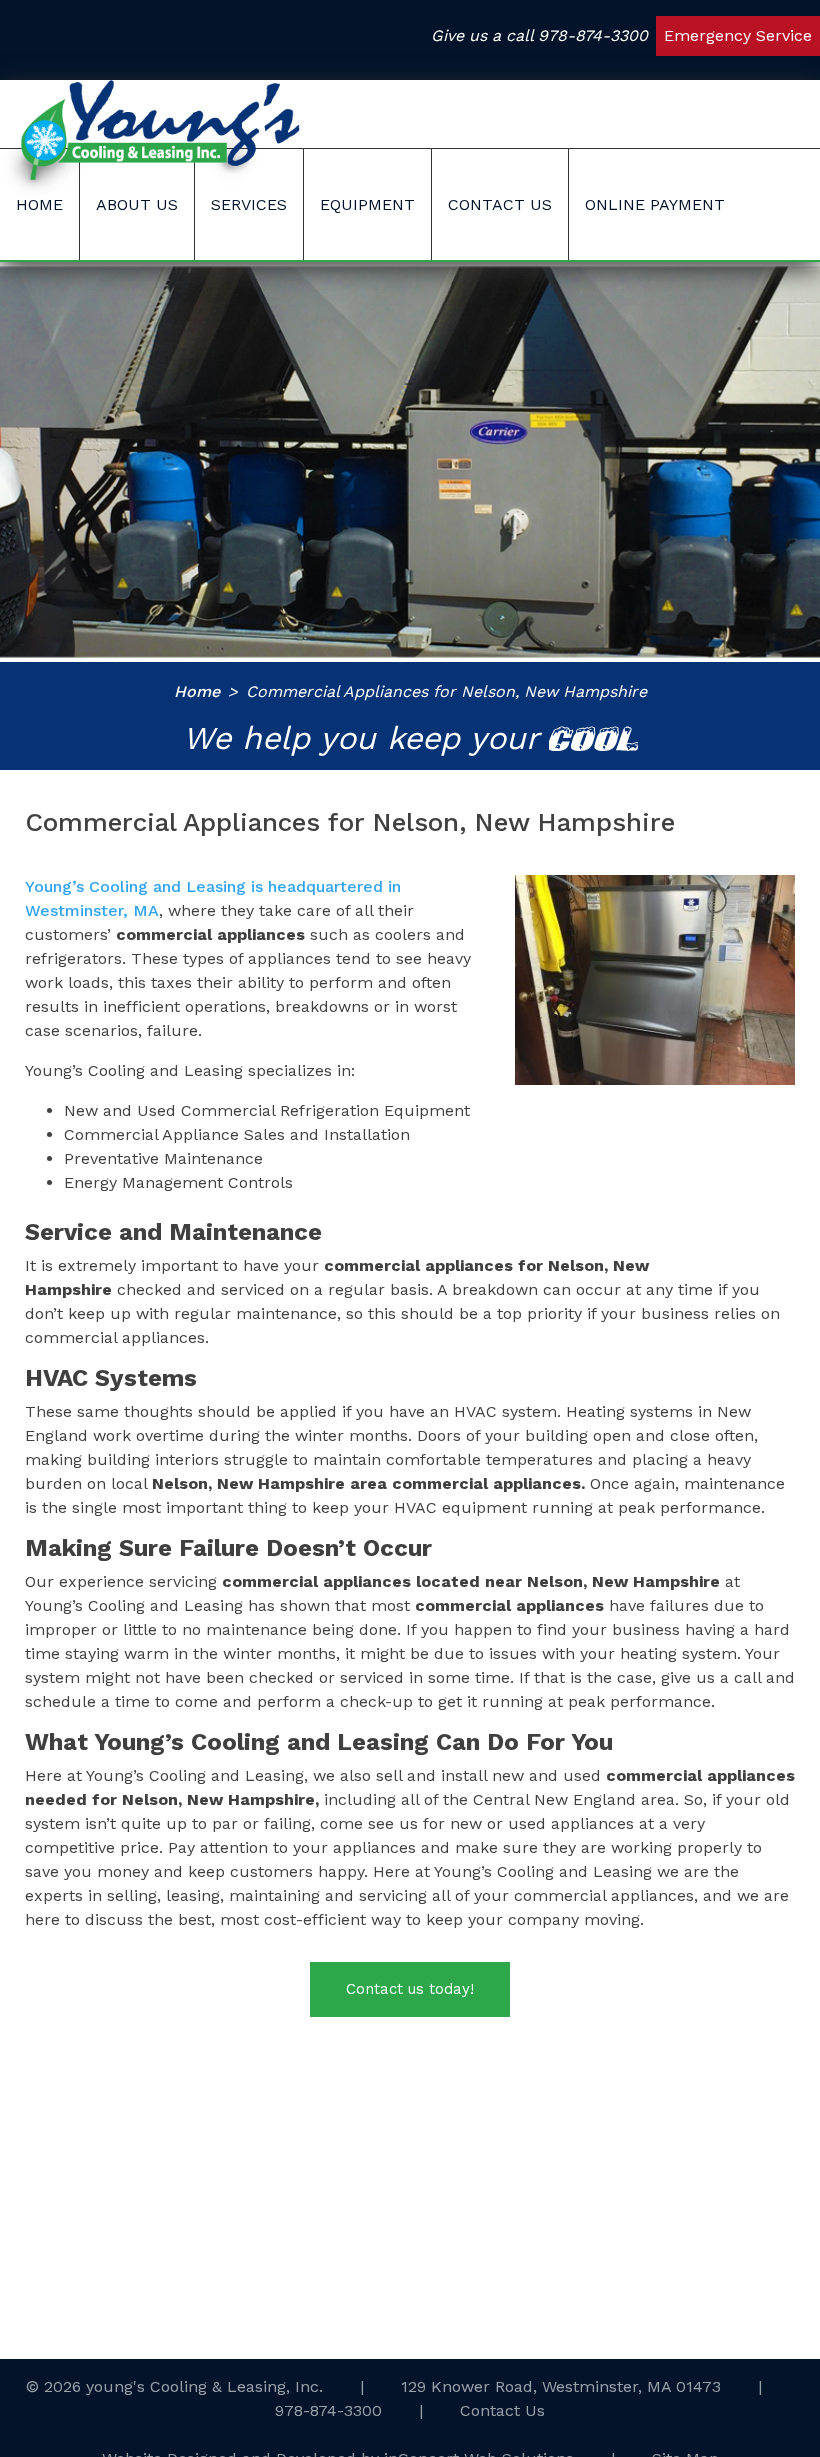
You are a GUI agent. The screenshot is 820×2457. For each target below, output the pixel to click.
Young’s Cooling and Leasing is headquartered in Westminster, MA (213, 898)
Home (39, 204)
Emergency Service (738, 35)
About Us (137, 204)
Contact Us (500, 204)
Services (249, 204)
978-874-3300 (593, 35)
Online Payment (655, 204)
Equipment (367, 204)
